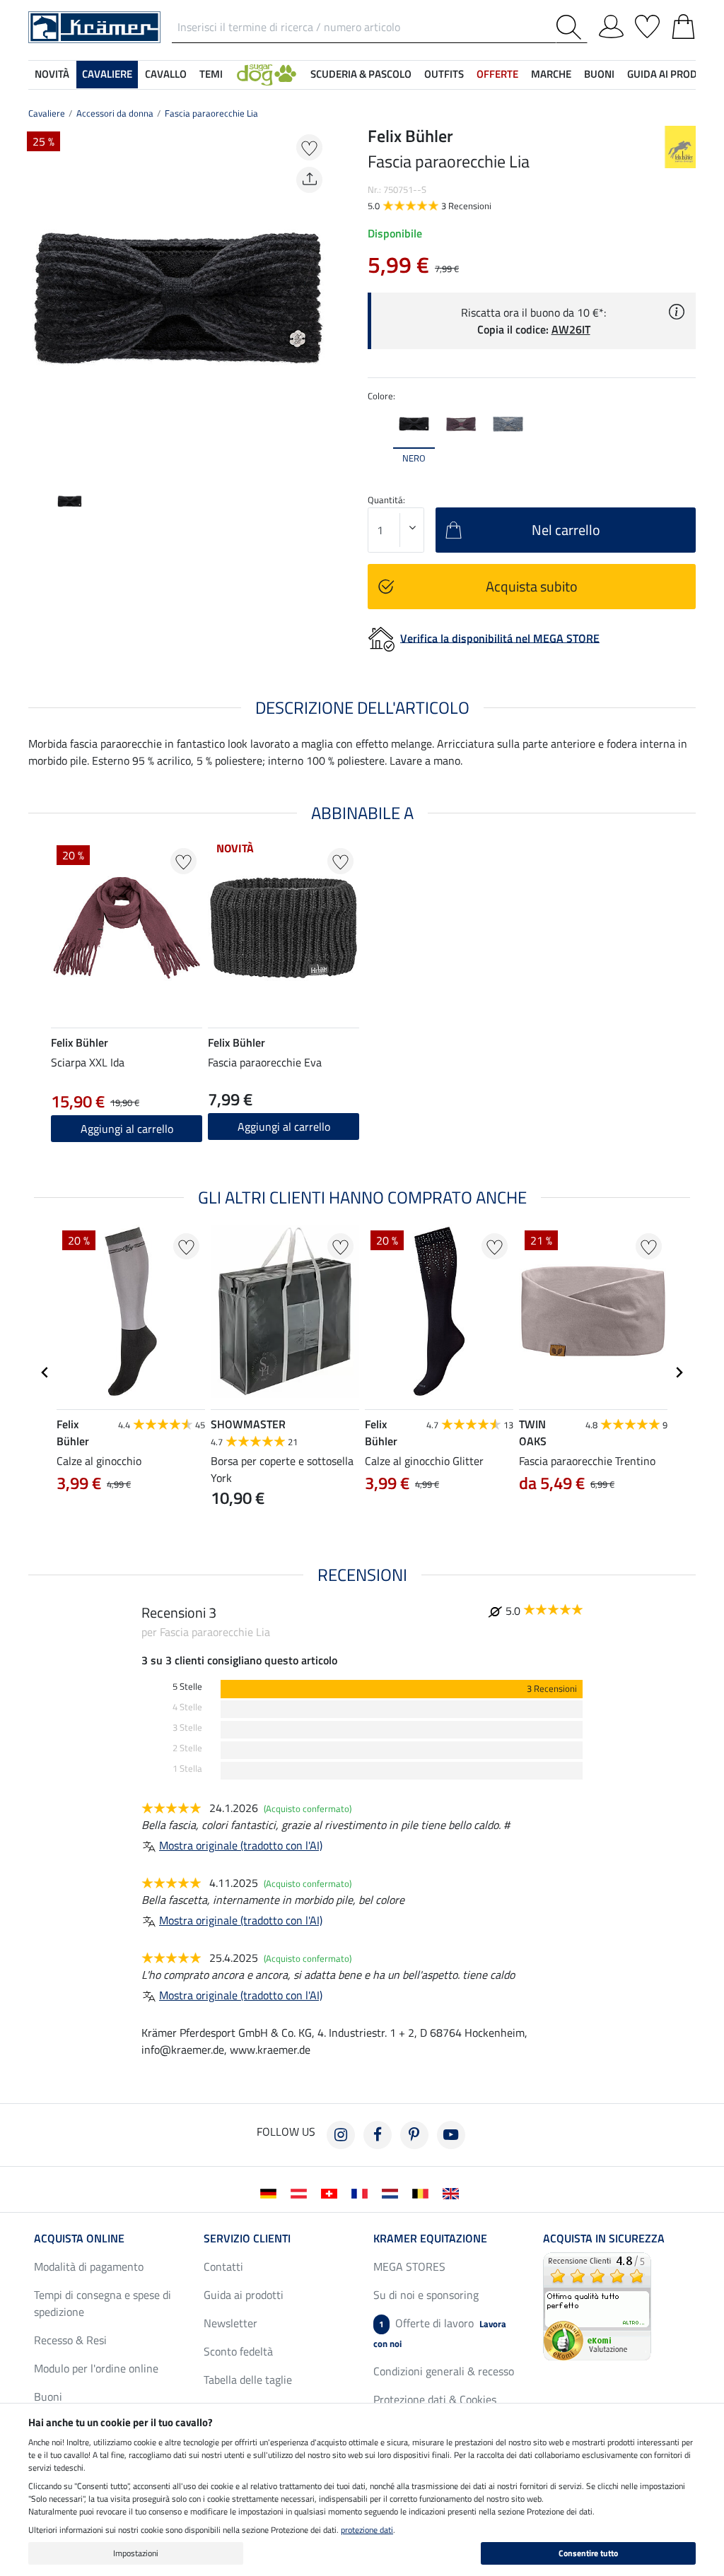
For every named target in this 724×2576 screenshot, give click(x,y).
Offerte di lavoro (440, 2333)
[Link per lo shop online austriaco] (302, 2192)
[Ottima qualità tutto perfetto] (597, 2305)
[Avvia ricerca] (572, 27)
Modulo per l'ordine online (96, 2368)
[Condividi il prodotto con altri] (309, 180)
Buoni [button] (599, 74)
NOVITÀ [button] (52, 74)
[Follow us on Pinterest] (414, 2135)
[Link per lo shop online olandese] (393, 2192)
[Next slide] (317, 300)
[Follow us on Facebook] (378, 2135)
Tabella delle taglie (248, 2380)
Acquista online (79, 2238)
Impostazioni (136, 2553)
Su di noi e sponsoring (426, 2295)
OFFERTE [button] (497, 74)
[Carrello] (683, 24)
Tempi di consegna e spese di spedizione (103, 2303)
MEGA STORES (409, 2266)
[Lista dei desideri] (647, 24)
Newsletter (230, 2323)
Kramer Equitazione (430, 2238)
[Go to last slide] (45, 1372)
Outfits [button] (444, 74)
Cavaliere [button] (107, 74)
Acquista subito (532, 586)
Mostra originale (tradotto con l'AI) (241, 1845)
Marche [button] (551, 74)
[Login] (611, 24)
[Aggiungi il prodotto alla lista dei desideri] (309, 147)
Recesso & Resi (70, 2340)
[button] (267, 75)
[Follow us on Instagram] (341, 2135)
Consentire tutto (588, 2553)
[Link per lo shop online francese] (362, 2192)
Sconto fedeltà (238, 2351)
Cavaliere (47, 113)
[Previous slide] (40, 300)
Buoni (48, 2396)
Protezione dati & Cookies (435, 2399)
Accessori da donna (115, 113)
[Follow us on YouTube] (451, 2135)
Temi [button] (211, 74)
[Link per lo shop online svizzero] (332, 2192)
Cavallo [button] (166, 74)
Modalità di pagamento (89, 2266)
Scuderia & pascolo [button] (361, 74)
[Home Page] (94, 26)
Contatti (223, 2266)
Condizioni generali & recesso (444, 2371)
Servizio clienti (247, 2238)
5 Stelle (187, 1687)
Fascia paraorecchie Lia (211, 113)
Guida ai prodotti (244, 2295)
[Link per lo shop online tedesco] (271, 2192)
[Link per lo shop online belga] (423, 2192)
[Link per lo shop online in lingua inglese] (454, 2192)
